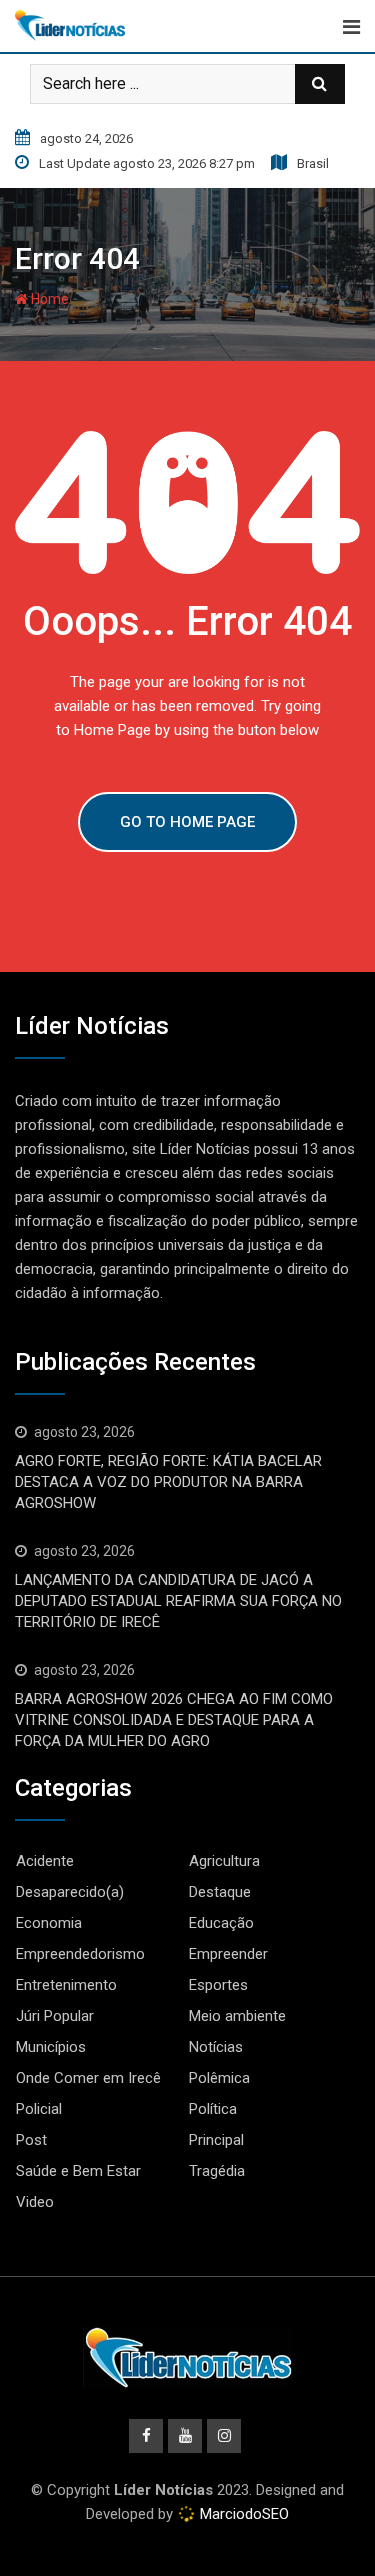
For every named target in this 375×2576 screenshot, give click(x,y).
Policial (39, 2109)
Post (31, 2140)
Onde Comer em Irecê (88, 2078)
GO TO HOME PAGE (187, 822)
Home (48, 299)
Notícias (216, 2047)
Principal (216, 2140)
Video (35, 2202)
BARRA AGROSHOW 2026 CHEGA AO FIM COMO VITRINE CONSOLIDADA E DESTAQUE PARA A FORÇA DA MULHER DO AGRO (174, 1720)
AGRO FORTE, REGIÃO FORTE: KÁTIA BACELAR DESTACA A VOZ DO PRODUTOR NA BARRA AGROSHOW (168, 1482)
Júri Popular (55, 2016)
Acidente (45, 1861)
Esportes (218, 1985)
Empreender (228, 1954)
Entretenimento (66, 1985)
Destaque (220, 1892)
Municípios (51, 2047)
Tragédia (217, 2171)
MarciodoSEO (242, 2514)
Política (213, 2109)
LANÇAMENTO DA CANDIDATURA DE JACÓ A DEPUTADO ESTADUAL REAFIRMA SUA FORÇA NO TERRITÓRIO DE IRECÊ (178, 1601)
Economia (49, 1923)
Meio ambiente (237, 2016)
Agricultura (224, 1861)
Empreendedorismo (80, 1954)
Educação (221, 1923)
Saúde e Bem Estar (78, 2171)
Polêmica (219, 2078)
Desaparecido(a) (70, 1892)
